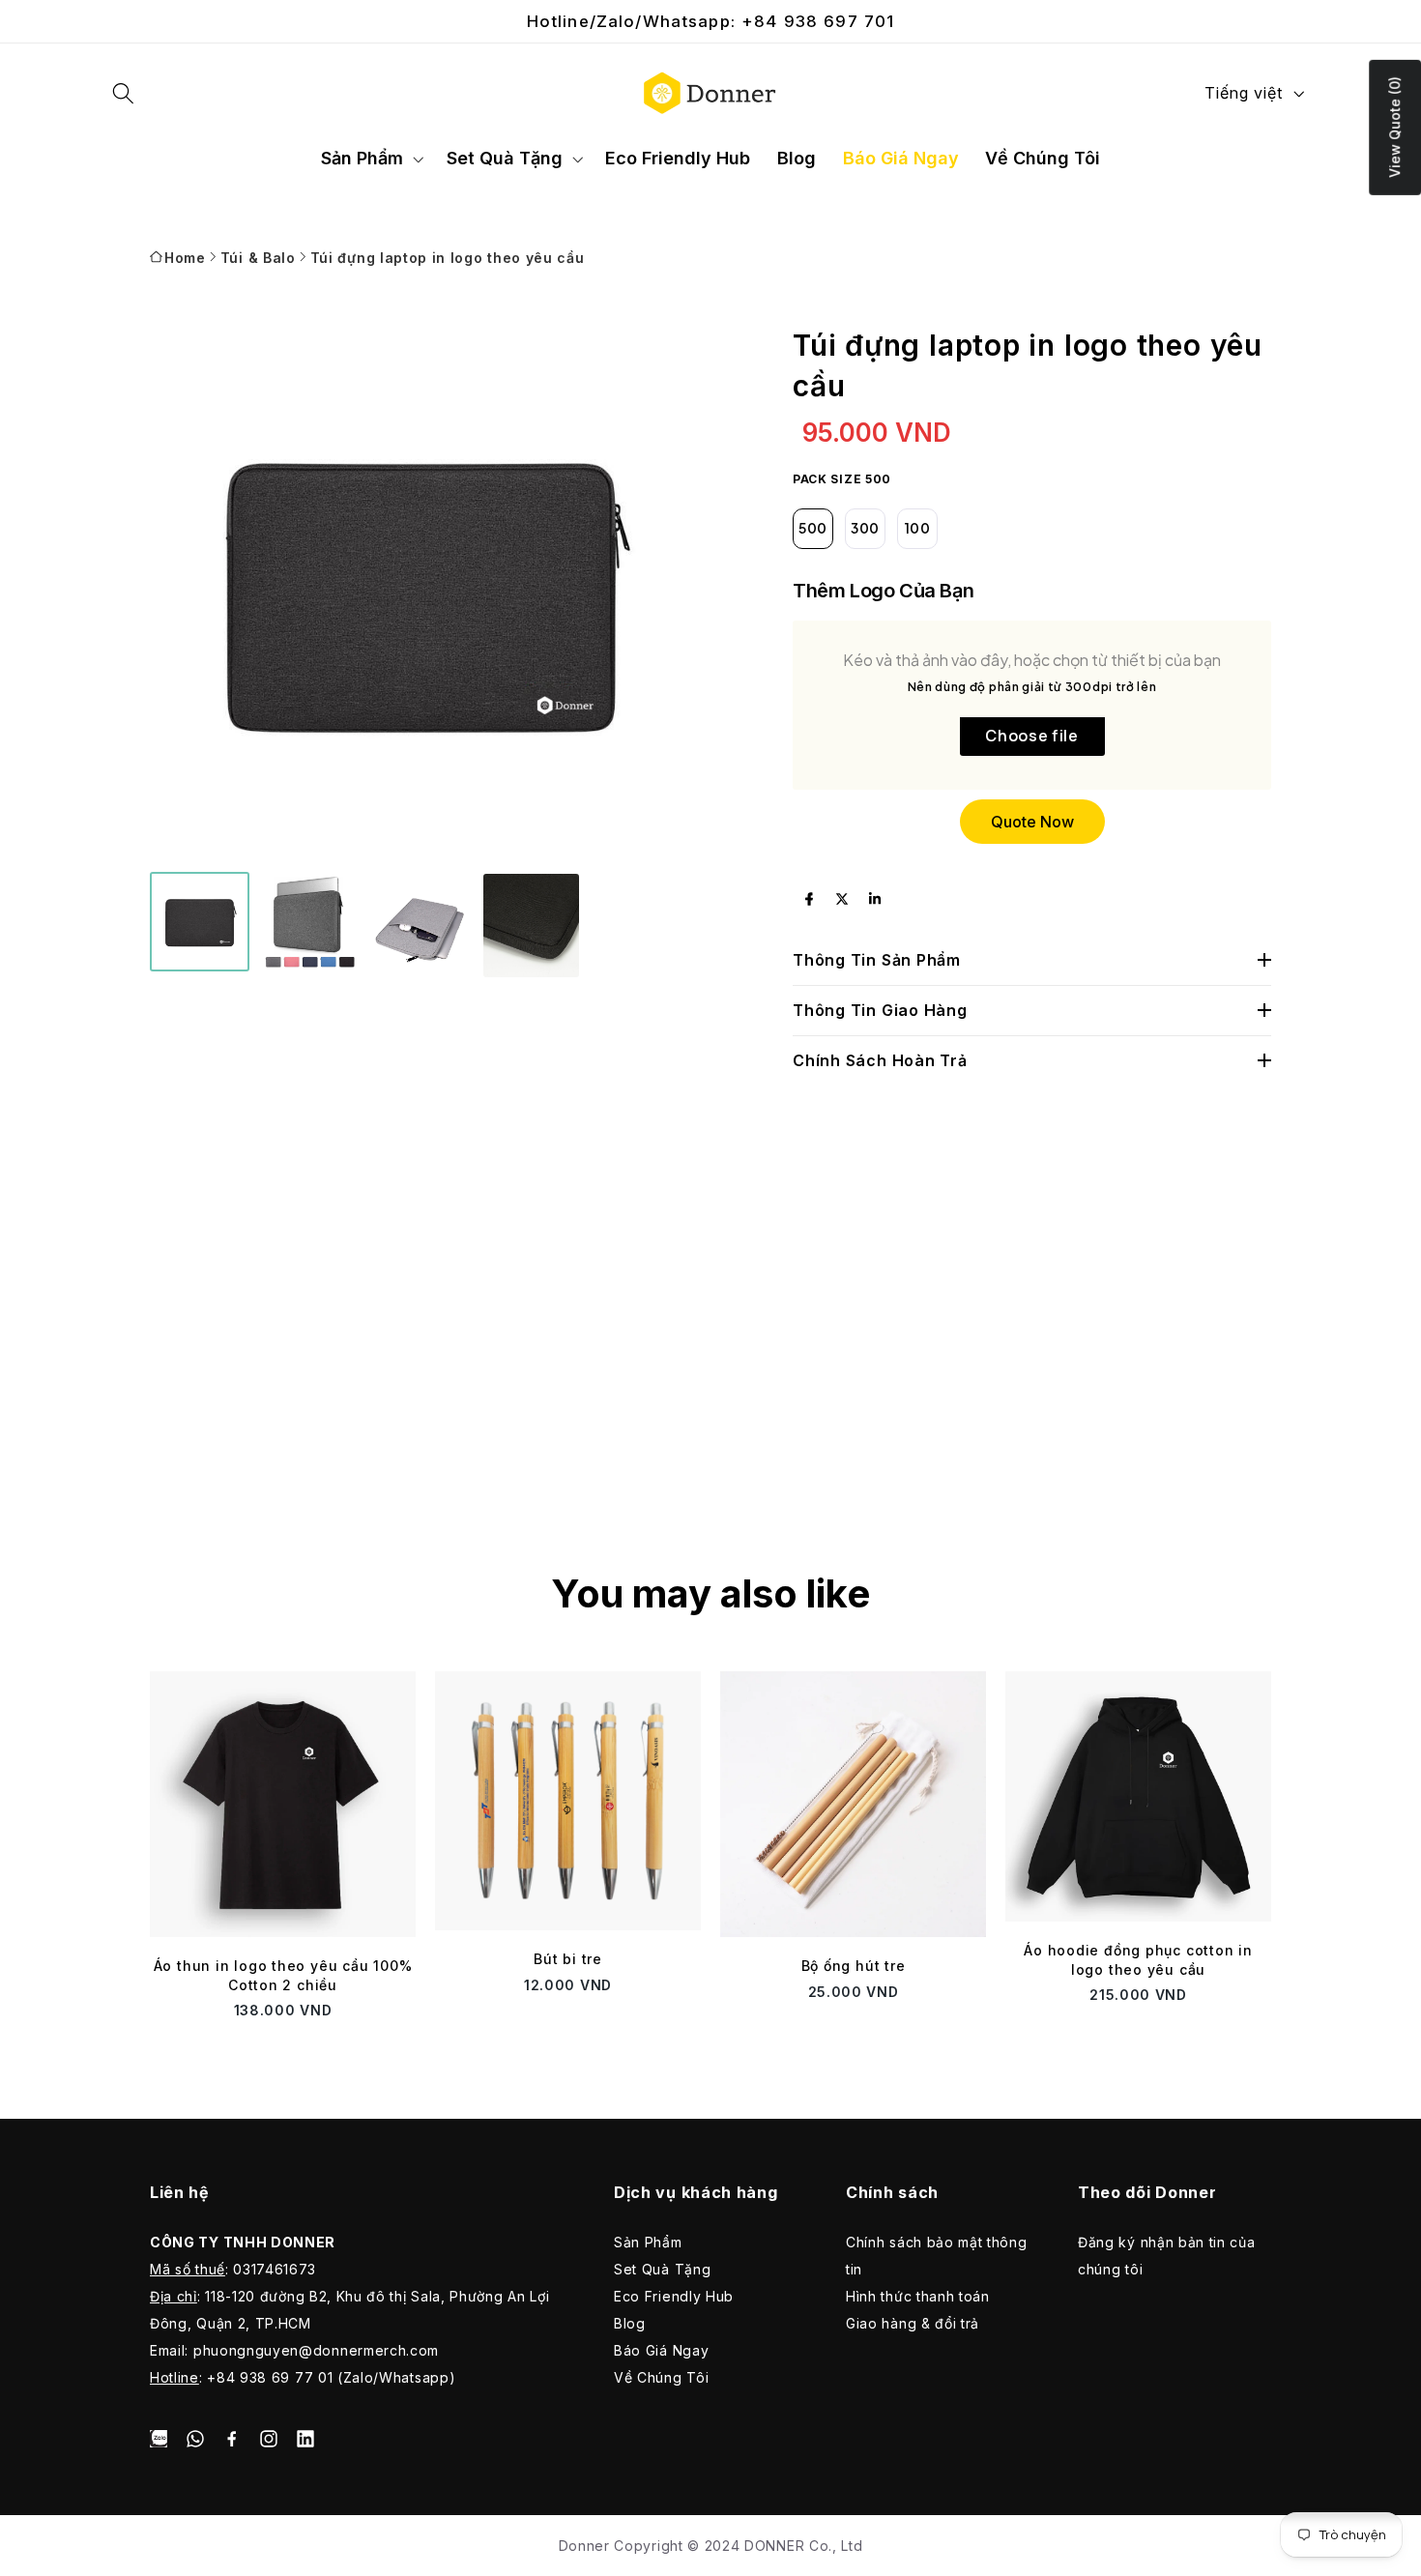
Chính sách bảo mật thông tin (937, 2256)
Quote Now (1032, 822)
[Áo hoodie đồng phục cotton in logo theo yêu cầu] (1138, 1796)
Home (185, 258)
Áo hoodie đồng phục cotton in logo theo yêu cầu (1138, 1960)
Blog (630, 2323)
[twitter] (842, 899)
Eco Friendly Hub (674, 2296)
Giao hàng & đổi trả (913, 2323)
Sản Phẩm (648, 2242)
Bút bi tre (568, 1959)
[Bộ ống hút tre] (853, 1804)
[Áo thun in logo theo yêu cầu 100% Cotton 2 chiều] (283, 1804)
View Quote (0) (1394, 127)
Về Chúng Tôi (661, 2377)
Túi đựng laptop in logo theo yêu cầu (448, 258)
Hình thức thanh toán (918, 2296)
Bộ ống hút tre (854, 1966)
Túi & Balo (258, 258)
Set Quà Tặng (662, 2269)
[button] (124, 93)
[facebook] (809, 899)
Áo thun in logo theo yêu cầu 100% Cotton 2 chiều (283, 1975)
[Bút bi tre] (568, 1801)
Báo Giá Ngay (661, 2350)
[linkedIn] (875, 899)
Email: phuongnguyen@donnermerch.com (294, 2350)
